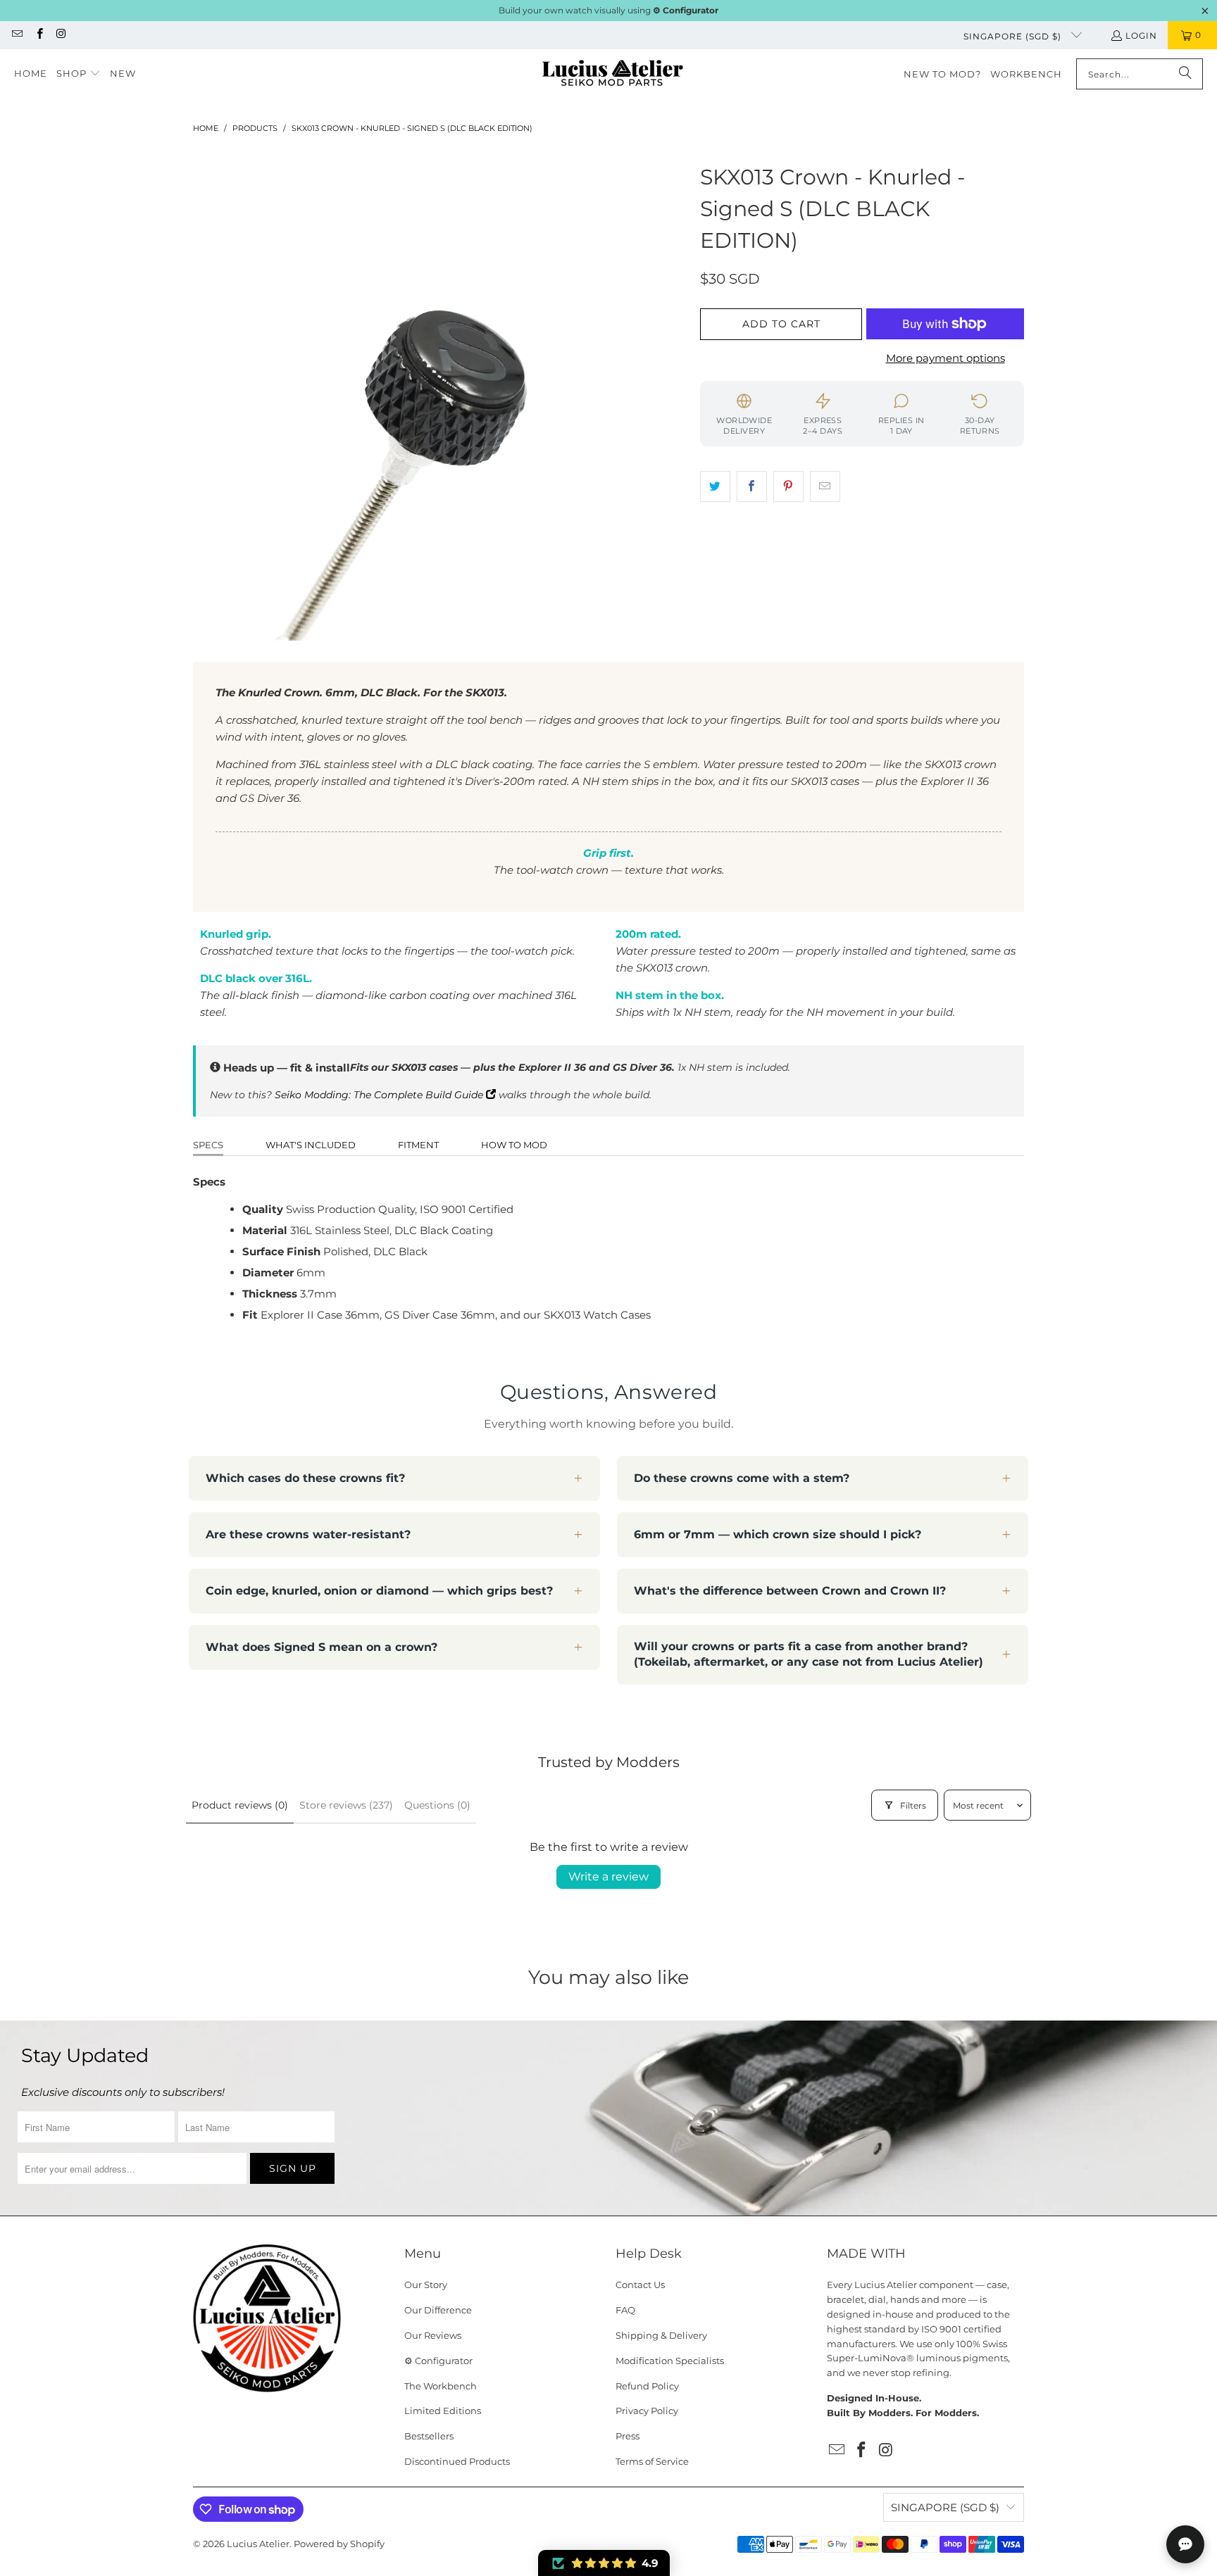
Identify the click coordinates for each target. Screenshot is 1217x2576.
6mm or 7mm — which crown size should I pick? (778, 1534)
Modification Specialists (670, 2361)
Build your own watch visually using (608, 10)
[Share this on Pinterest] (788, 486)
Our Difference (438, 2310)
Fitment (418, 1145)
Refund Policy (647, 2386)
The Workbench (441, 2386)
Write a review (608, 1877)
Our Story (426, 2285)
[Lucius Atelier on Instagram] (61, 35)
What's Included (311, 1145)
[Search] (1185, 74)
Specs (208, 1145)
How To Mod (514, 1145)
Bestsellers (429, 2436)
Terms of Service (652, 2461)
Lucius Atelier (258, 2544)
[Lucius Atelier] (612, 74)
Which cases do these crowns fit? (305, 1478)
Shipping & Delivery (661, 2335)
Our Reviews (433, 2335)
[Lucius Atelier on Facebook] (38, 35)
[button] (79, 74)
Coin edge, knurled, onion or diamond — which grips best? (379, 1591)
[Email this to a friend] (825, 486)
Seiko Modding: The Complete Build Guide (380, 1095)
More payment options (945, 358)
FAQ (625, 2310)
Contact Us (640, 2285)
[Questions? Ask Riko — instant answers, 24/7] (1185, 2544)
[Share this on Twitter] (715, 486)
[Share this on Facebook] (752, 486)
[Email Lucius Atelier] (17, 35)
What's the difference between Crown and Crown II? (790, 1591)
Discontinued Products (457, 2461)
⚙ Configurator (438, 2361)
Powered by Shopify (339, 2544)
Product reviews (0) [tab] (240, 1805)
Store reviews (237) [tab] (346, 1805)
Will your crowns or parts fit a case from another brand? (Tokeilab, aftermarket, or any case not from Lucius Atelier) (809, 1654)
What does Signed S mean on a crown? (322, 1647)
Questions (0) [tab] (437, 1805)
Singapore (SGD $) (1014, 36)
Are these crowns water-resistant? (308, 1534)
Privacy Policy (647, 2411)
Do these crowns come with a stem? (742, 1478)
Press (628, 2436)
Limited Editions (443, 2411)
